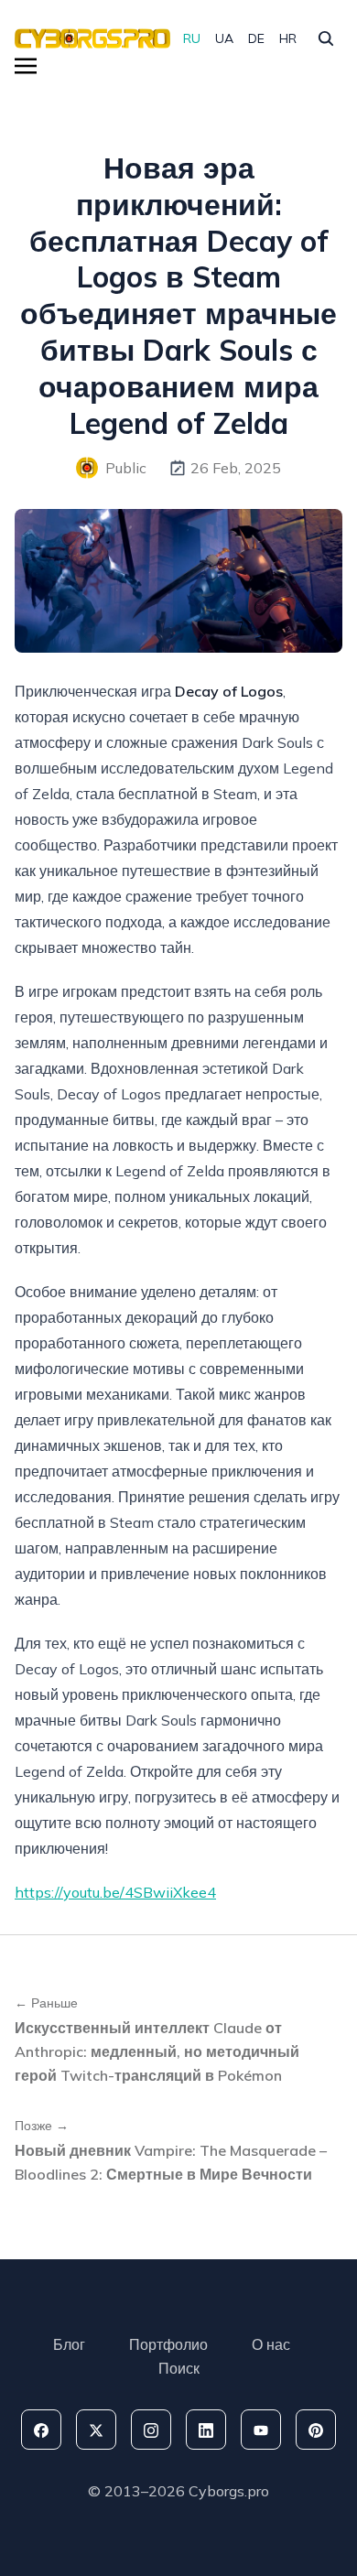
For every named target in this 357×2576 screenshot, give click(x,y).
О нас (271, 2344)
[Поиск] (326, 38)
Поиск (179, 2368)
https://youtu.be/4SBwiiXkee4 (115, 1892)
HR (288, 38)
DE (256, 38)
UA (224, 38)
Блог (69, 2344)
